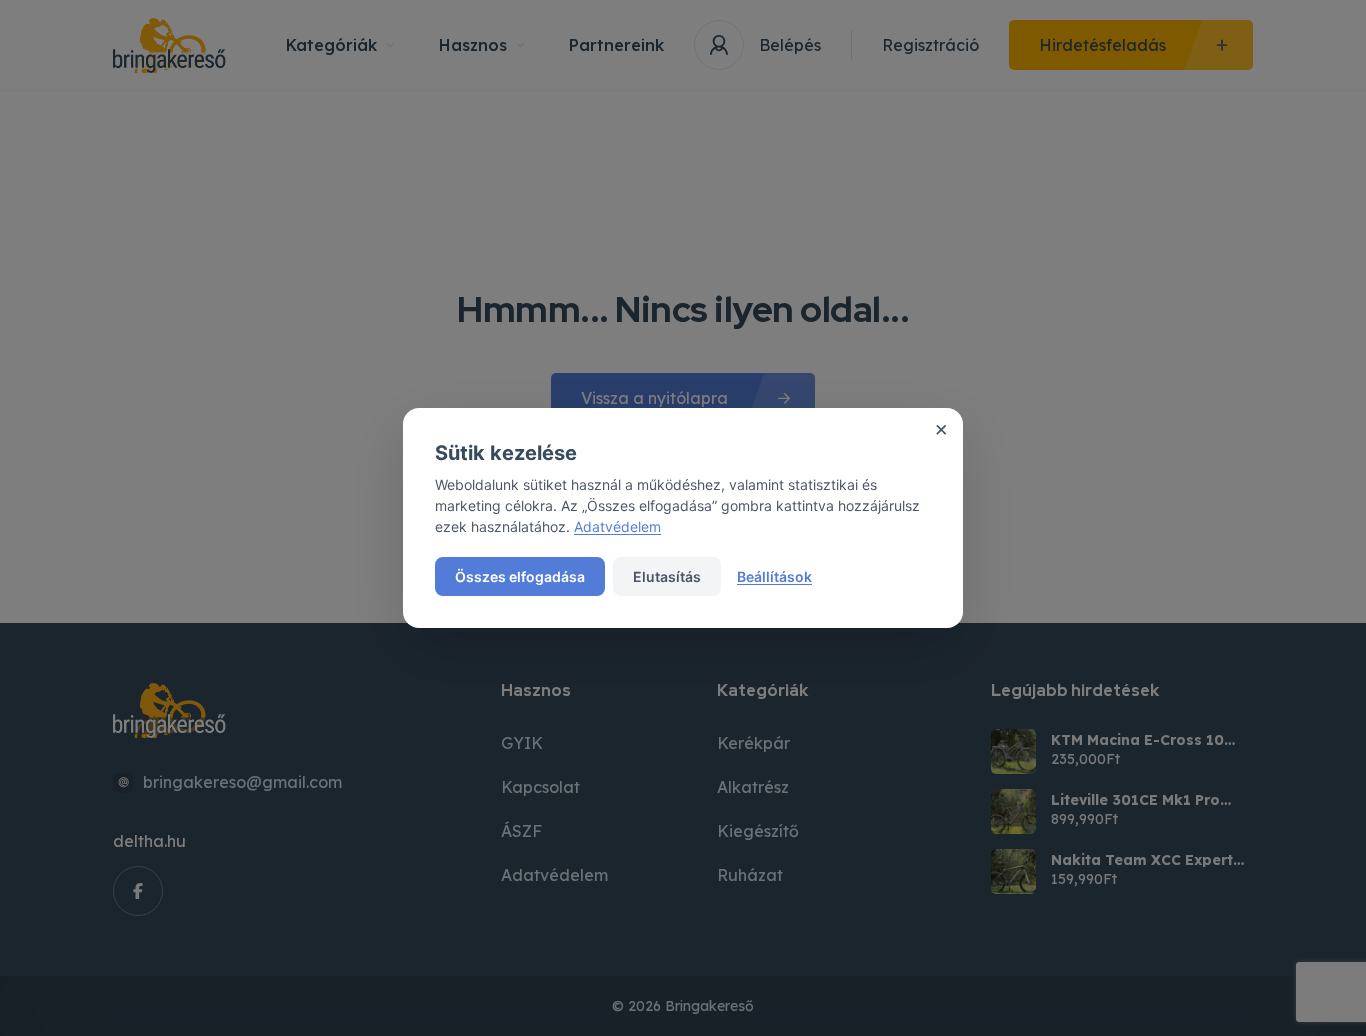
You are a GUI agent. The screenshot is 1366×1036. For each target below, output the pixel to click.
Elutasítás (667, 576)
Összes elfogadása (520, 576)
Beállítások (774, 576)
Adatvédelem (617, 526)
